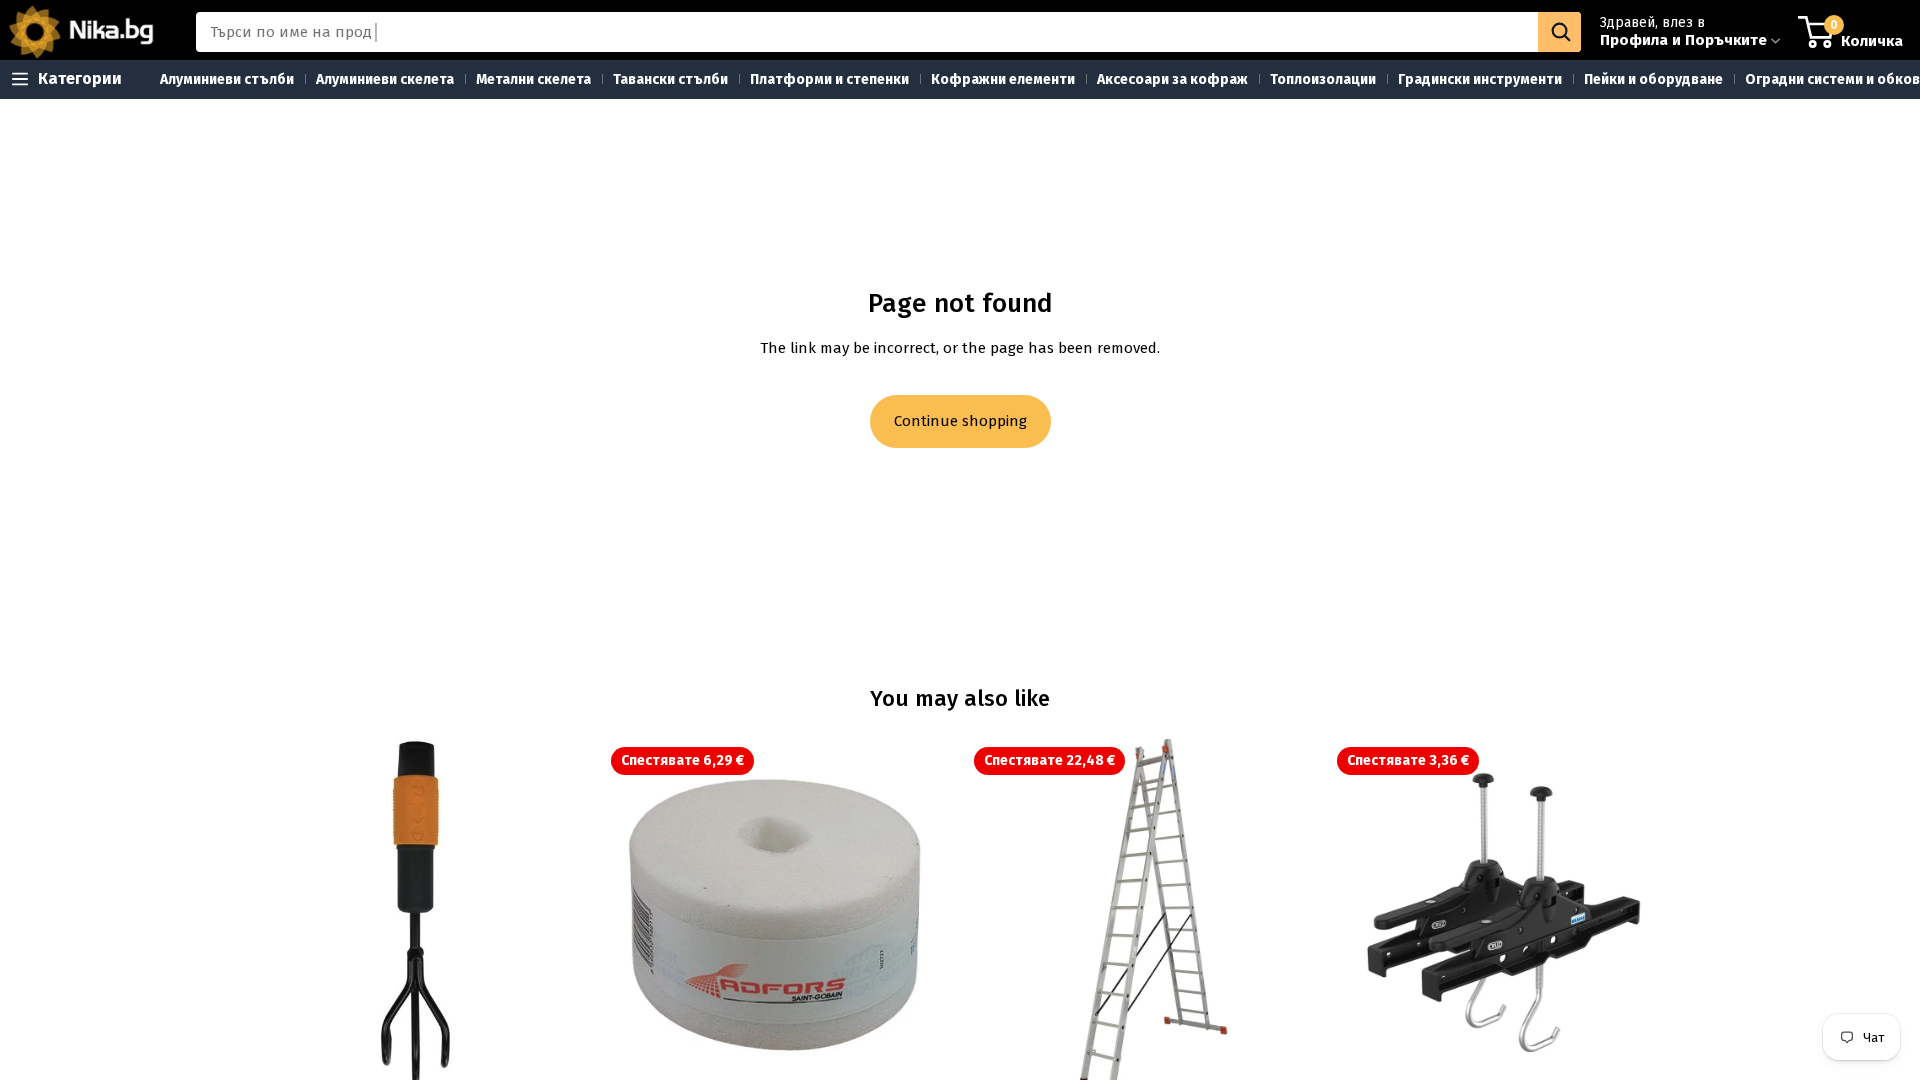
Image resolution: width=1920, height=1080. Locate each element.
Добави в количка (577, 1059)
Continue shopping (960, 421)
